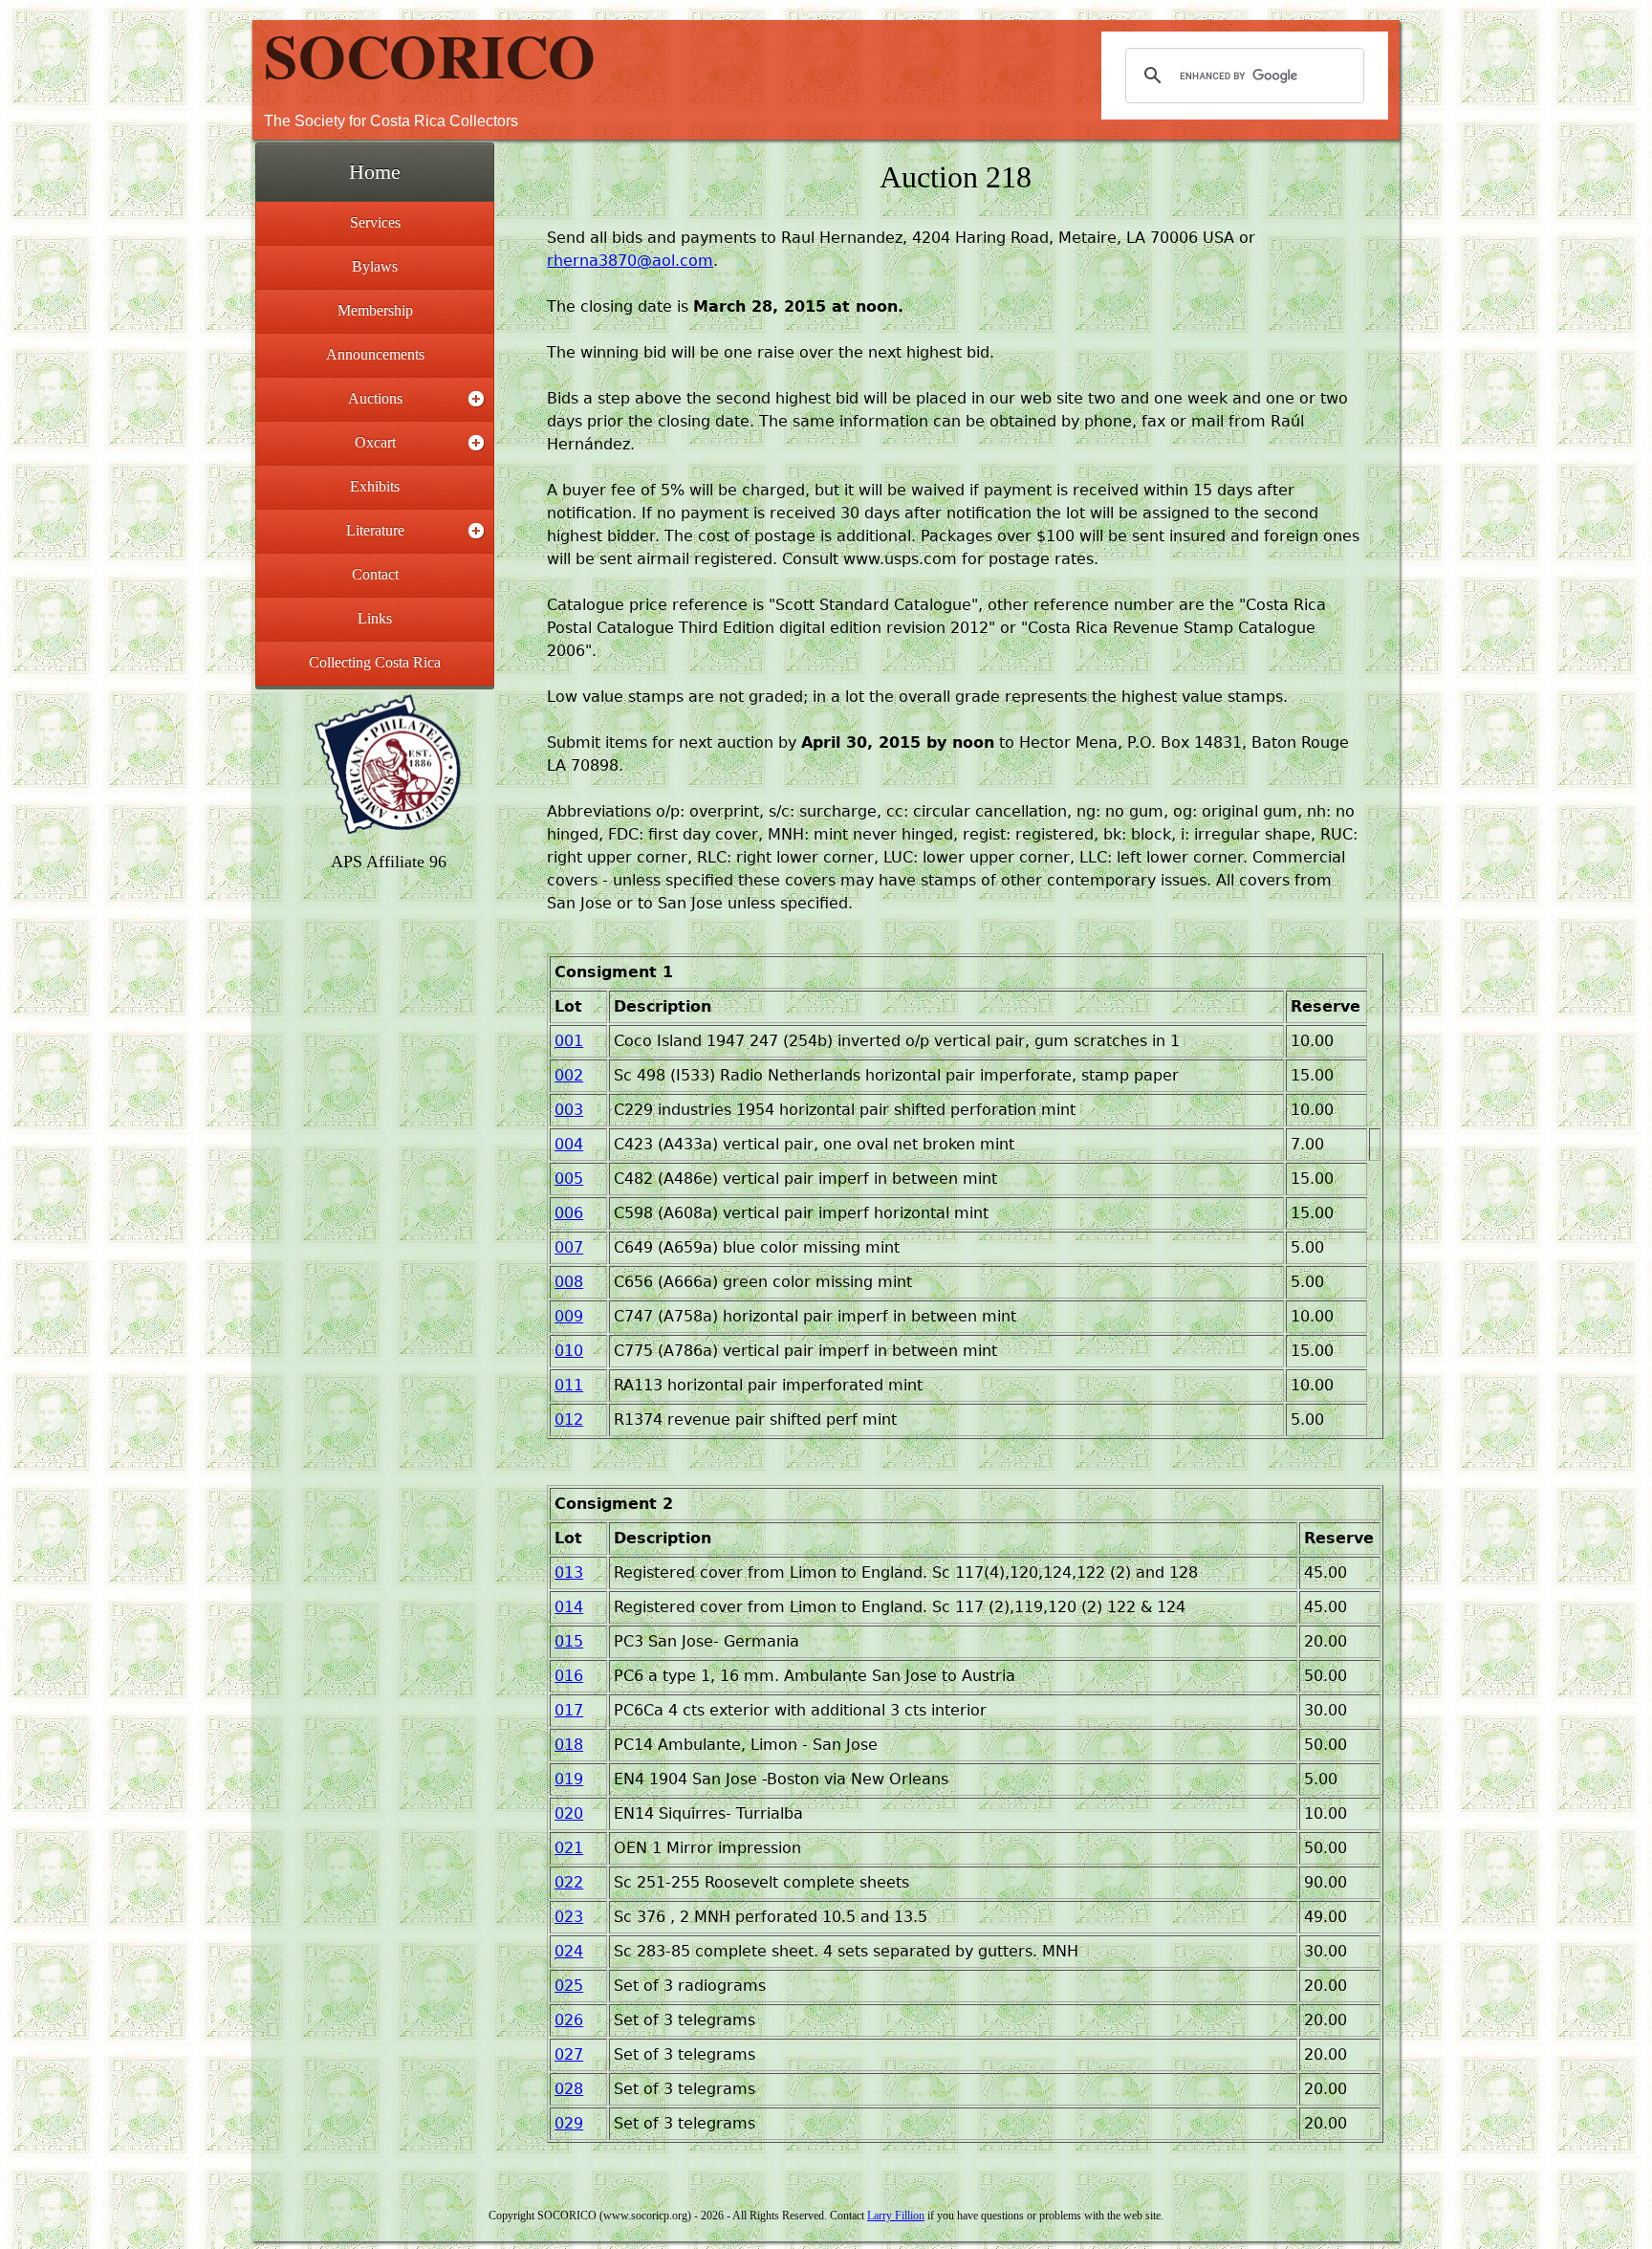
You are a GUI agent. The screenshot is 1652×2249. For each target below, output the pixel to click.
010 (569, 1351)
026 (569, 2020)
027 (569, 2054)
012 (569, 1419)
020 (569, 1813)
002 (569, 1075)
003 (569, 1110)
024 (569, 1951)
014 (569, 1607)
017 (569, 1710)
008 (569, 1282)
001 (569, 1041)
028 (569, 2089)
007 (569, 1247)
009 (569, 1316)
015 (569, 1641)
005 (569, 1179)
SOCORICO (430, 55)
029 (569, 2123)
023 (569, 1917)
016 (569, 1676)
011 (569, 1385)
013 (569, 1572)
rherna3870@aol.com (630, 261)
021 (569, 1848)
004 (569, 1144)
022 (569, 1882)
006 (569, 1213)
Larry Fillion (896, 2216)
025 (569, 1986)
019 (569, 1779)
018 (569, 1745)
